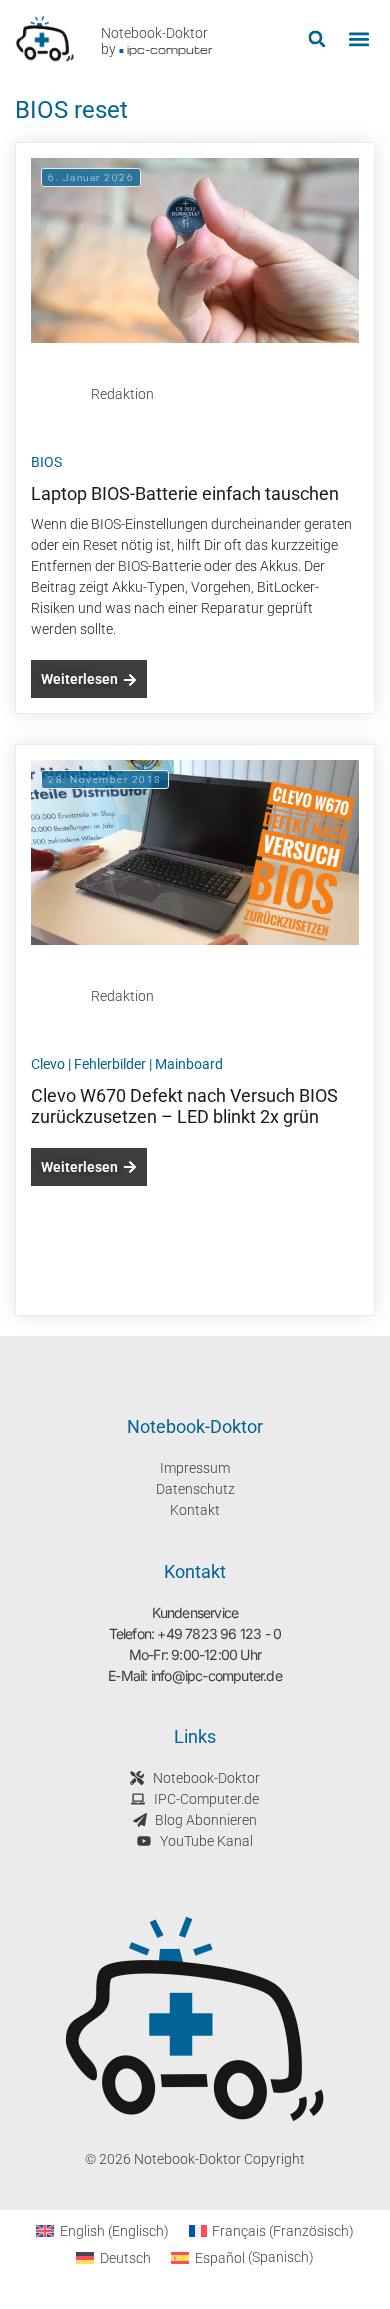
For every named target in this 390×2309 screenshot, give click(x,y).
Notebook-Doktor (154, 33)
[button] (316, 39)
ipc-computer (170, 49)
